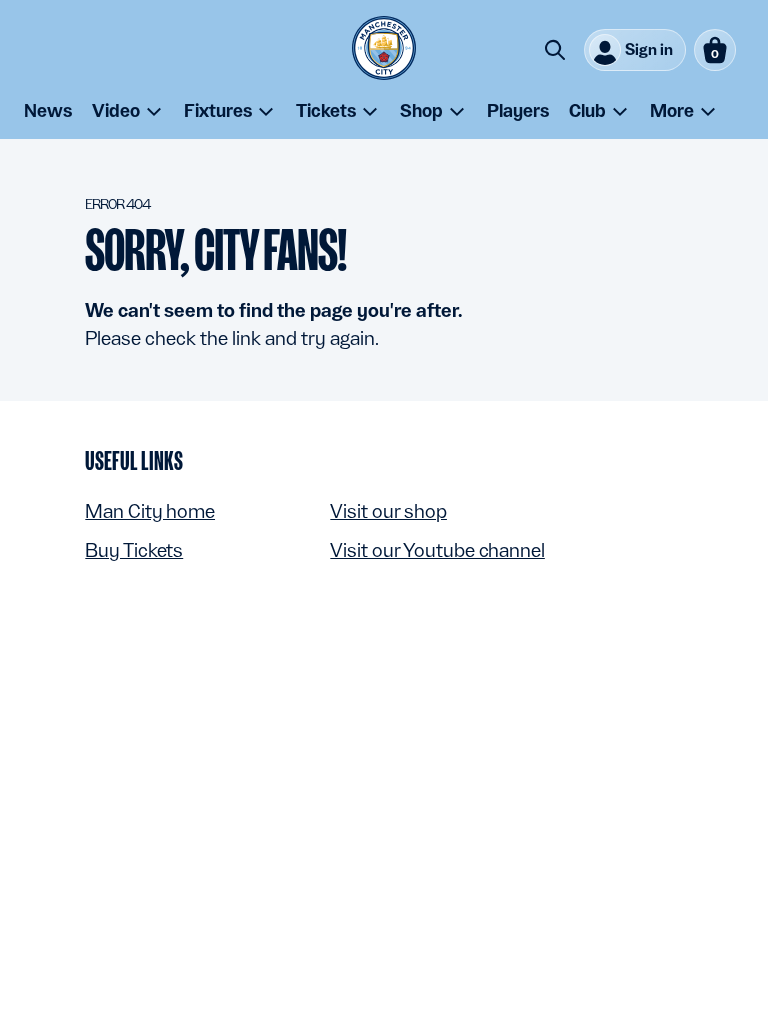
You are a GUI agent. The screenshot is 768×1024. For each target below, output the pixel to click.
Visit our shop (388, 511)
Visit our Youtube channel (437, 550)
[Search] (555, 50)
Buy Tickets (134, 550)
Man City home (150, 511)
